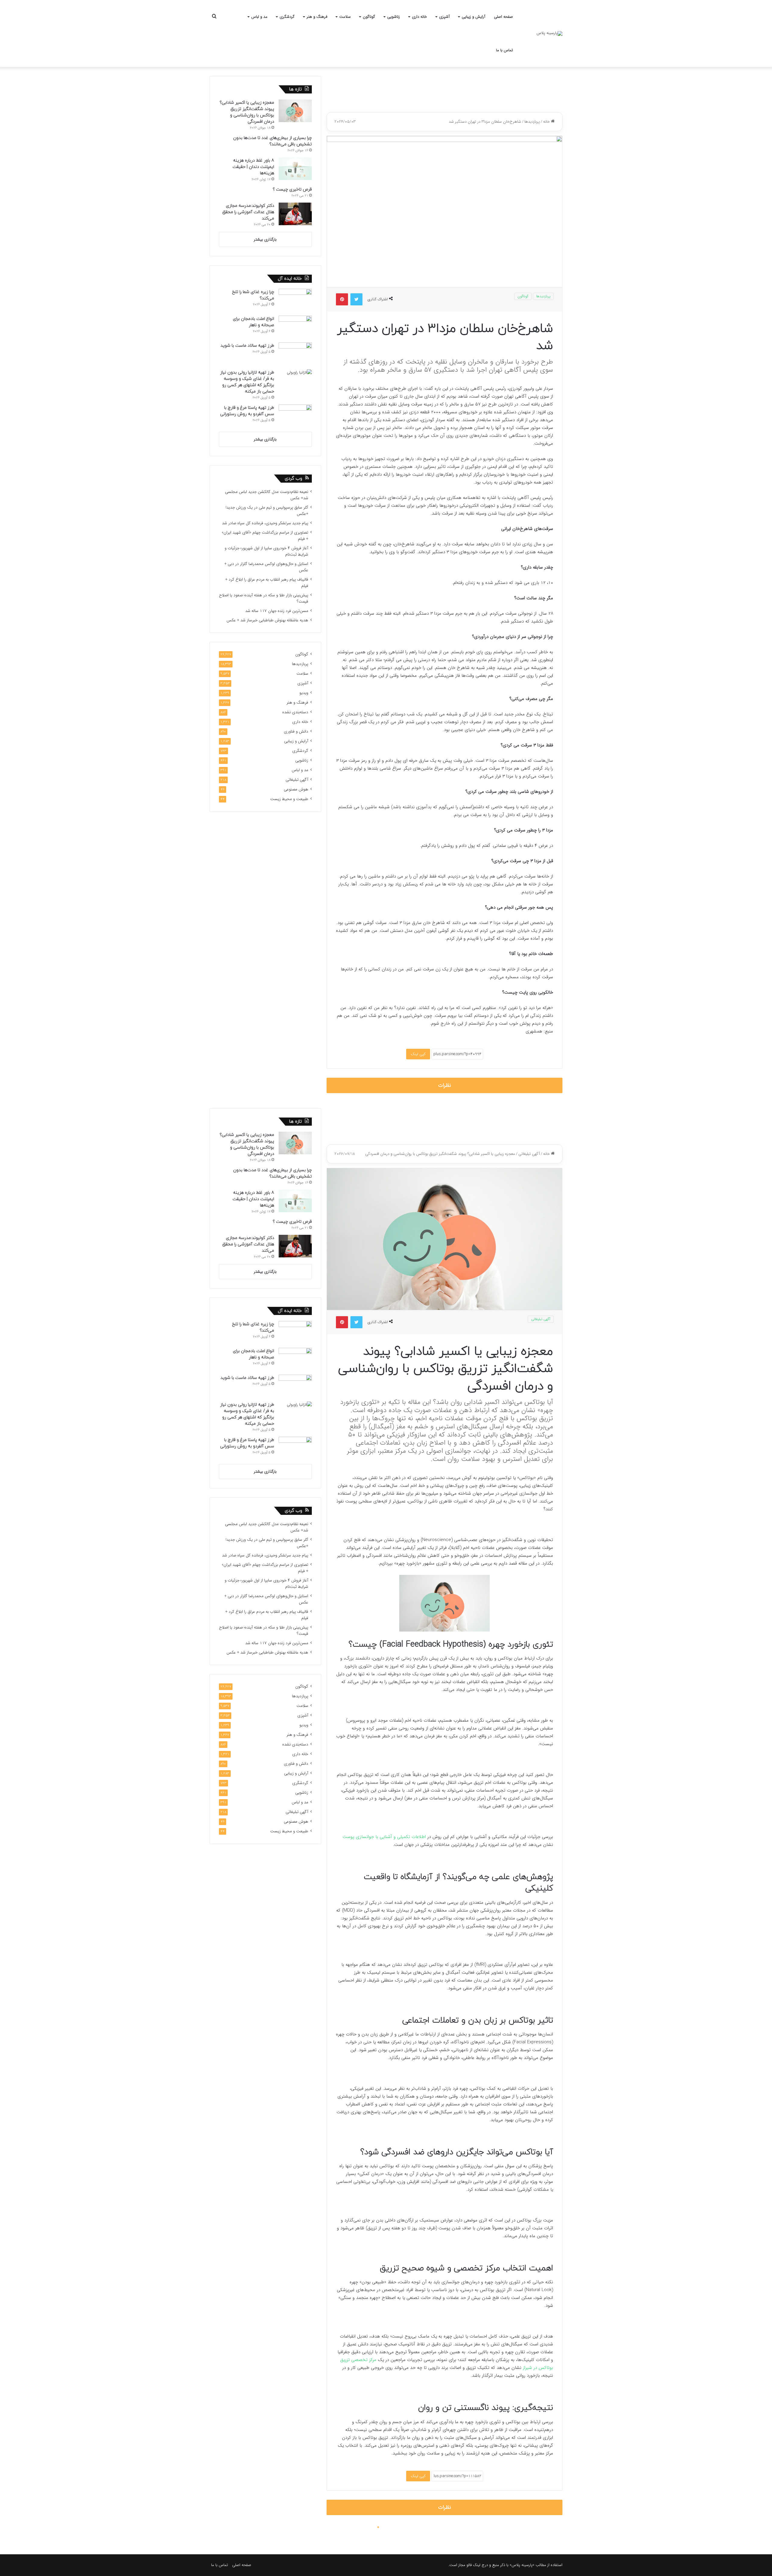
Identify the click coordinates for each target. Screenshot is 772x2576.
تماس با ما (505, 50)
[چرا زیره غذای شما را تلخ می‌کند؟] (295, 300)
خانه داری (419, 17)
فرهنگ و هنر (317, 17)
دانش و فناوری (296, 731)
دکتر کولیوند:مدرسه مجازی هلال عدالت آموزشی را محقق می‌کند (248, 212)
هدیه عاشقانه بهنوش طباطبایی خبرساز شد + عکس (267, 620)
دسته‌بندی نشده (295, 712)
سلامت (345, 17)
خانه (547, 122)
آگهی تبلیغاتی (297, 780)
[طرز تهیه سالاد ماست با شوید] (295, 354)
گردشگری (287, 17)
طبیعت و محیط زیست (289, 799)
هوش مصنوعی (296, 789)
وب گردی (293, 479)
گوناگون (369, 17)
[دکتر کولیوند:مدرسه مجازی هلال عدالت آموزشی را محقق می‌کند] (295, 214)
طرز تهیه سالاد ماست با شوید (247, 346)
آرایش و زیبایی (473, 17)
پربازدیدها (532, 122)
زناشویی (394, 17)
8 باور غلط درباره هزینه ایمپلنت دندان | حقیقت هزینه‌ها (253, 167)
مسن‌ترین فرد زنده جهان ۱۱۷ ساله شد (277, 611)
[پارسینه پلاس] (549, 33)
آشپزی (444, 17)
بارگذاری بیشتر (265, 240)
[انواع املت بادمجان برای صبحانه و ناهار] (295, 327)
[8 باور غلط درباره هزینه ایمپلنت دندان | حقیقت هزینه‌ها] (295, 169)
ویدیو (304, 693)
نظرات (445, 1085)
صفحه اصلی (503, 17)
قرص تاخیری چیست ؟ (292, 189)
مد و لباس (259, 17)
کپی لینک (418, 1054)
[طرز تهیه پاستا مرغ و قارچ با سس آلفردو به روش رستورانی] (295, 416)
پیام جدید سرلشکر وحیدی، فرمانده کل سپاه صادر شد (265, 523)
